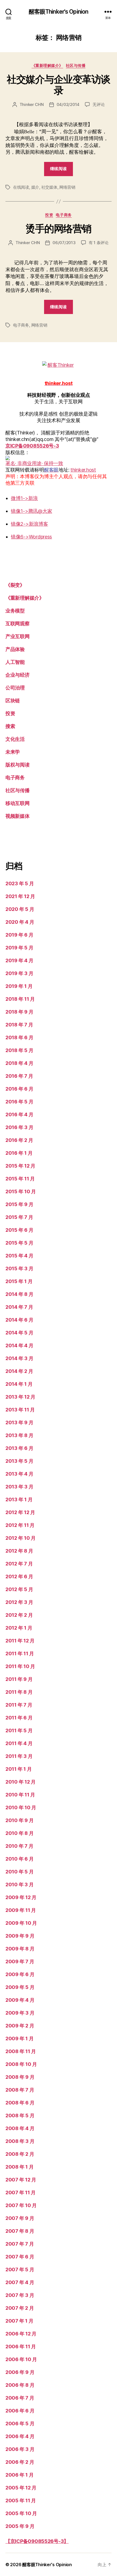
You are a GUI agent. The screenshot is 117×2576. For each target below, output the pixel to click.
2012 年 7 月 (19, 1564)
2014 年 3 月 (19, 1358)
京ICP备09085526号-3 (32, 446)
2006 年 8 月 (20, 2385)
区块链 (13, 701)
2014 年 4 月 (19, 1345)
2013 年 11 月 (20, 1410)
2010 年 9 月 (19, 1820)
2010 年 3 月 (19, 1884)
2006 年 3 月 (20, 2449)
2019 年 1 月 (19, 986)
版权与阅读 (18, 765)
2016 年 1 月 (19, 1153)
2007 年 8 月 (20, 2231)
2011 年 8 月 (19, 1692)
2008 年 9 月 (20, 2077)
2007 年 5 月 (20, 2269)
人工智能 (15, 662)
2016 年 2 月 (19, 1140)
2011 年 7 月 (19, 1705)
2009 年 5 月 (20, 1987)
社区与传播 (76, 65)
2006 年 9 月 (20, 2372)
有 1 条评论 (99, 243)
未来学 (13, 752)
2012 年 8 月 (19, 1551)
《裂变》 (15, 585)
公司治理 (15, 688)
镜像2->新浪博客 (30, 524)
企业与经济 (18, 675)
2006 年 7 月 (20, 2398)
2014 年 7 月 (19, 1307)
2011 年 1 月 (19, 1769)
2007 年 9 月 (20, 2218)
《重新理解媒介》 (47, 65)
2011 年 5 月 (19, 1730)
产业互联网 (18, 636)
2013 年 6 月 (19, 1448)
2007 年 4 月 (20, 2282)
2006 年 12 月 (21, 2334)
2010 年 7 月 (19, 1846)
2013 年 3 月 (19, 1487)
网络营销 (67, 187)
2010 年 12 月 (21, 1782)
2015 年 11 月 (20, 1179)
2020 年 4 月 (20, 922)
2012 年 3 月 (19, 1602)
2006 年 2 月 (20, 2462)
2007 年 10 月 (21, 2205)
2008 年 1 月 (19, 2167)
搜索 (10, 726)
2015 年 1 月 (19, 1281)
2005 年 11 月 (21, 2501)
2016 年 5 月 (19, 1102)
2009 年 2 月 (20, 2026)
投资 (49, 215)
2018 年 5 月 (19, 1050)
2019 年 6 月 (19, 935)
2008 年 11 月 (21, 2051)
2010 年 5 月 (19, 1872)
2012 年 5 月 (19, 1589)
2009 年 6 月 (20, 1974)
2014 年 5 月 (19, 1333)
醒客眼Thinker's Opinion (59, 12)
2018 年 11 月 (20, 999)
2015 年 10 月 (21, 1191)
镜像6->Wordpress (31, 537)
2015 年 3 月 (19, 1268)
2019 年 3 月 (19, 973)
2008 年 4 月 (20, 2128)
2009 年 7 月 (20, 1961)
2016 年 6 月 (19, 1089)
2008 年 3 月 (20, 2141)
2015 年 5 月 (19, 1243)
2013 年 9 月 (19, 1422)
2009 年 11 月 (21, 1910)
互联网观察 (18, 624)
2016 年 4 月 (19, 1114)
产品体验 (15, 649)
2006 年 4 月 (20, 2436)
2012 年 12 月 (20, 1512)
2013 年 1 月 (19, 1499)
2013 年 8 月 (19, 1435)
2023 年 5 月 (20, 883)
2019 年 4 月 (19, 960)
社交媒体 (49, 187)
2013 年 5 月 (19, 1461)
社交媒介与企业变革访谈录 (59, 85)
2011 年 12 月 (20, 1641)
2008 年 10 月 (21, 2064)
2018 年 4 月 (19, 1063)
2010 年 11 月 (20, 1795)
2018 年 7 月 (19, 1025)
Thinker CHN (32, 104)
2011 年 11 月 (20, 1653)
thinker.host (83, 470)
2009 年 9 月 (20, 1936)
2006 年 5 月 (20, 2423)
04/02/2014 (68, 104)
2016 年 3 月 (19, 1127)
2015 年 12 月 (20, 1166)
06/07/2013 (64, 243)
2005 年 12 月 (21, 2488)
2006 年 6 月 (20, 2411)
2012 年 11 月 (20, 1525)
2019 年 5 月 (19, 948)
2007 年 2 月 (20, 2308)
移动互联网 (18, 803)
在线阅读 (21, 187)
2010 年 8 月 (19, 1833)
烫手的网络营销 (59, 229)
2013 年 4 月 (19, 1474)
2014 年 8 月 (19, 1294)
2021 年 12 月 (20, 896)
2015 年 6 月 (19, 1230)
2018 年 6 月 (19, 1037)
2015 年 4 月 (19, 1256)
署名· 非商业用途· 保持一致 (34, 463)
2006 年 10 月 (21, 2359)
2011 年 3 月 (19, 1756)
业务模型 (15, 611)
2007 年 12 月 (21, 2180)
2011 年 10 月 (20, 1666)
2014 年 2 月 (19, 1371)
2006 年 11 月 (21, 2346)
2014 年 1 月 (19, 1384)
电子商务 (64, 215)
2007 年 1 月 (19, 2321)
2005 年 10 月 (21, 2513)
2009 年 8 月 (20, 1949)
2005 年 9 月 (20, 2526)
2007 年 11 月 (21, 2192)
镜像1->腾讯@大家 (31, 511)
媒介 (35, 187)
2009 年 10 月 (21, 1923)
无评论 (98, 104)
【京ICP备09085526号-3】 (37, 2541)
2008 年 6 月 (20, 2103)
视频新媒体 (18, 816)
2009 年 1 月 (19, 2038)
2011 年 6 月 (19, 1718)
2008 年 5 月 (20, 2115)
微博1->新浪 (24, 498)
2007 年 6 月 (20, 2257)
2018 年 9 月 (19, 1012)
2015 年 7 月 (19, 1217)
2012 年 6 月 (19, 1576)
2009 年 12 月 (21, 1897)
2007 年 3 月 (20, 2295)
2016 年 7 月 (19, 1076)
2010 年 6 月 (19, 1859)
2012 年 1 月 (19, 1628)
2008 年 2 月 (20, 2154)
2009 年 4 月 (20, 2000)
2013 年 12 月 (20, 1397)
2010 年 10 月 (21, 1807)
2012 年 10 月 (21, 1538)
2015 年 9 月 (19, 1204)
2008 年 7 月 (20, 2090)
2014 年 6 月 (19, 1320)
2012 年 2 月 (19, 1615)
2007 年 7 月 (20, 2244)
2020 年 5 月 (20, 909)
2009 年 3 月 (20, 2013)
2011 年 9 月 (19, 1679)
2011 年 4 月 (19, 1743)
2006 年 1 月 (19, 2475)
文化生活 (15, 739)
